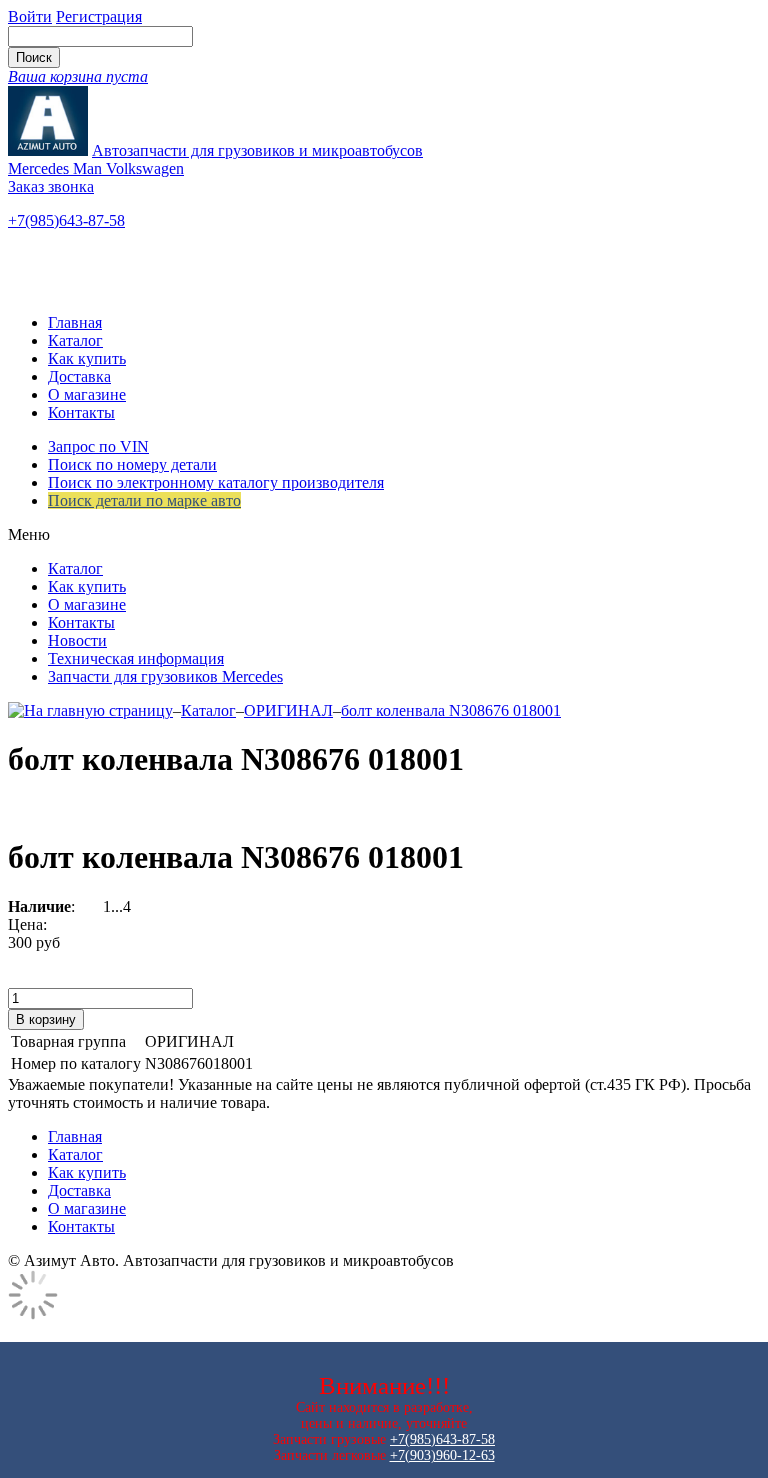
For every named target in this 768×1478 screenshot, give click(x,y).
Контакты (81, 412)
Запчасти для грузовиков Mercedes (165, 676)
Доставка (79, 376)
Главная (75, 322)
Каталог (75, 340)
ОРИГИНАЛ (288, 710)
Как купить (87, 358)
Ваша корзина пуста (78, 76)
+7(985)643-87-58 (66, 220)
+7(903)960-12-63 (442, 1455)
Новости (77, 640)
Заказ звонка (51, 186)
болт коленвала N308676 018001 (451, 710)
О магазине (87, 394)
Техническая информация (136, 658)
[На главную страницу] (90, 710)
